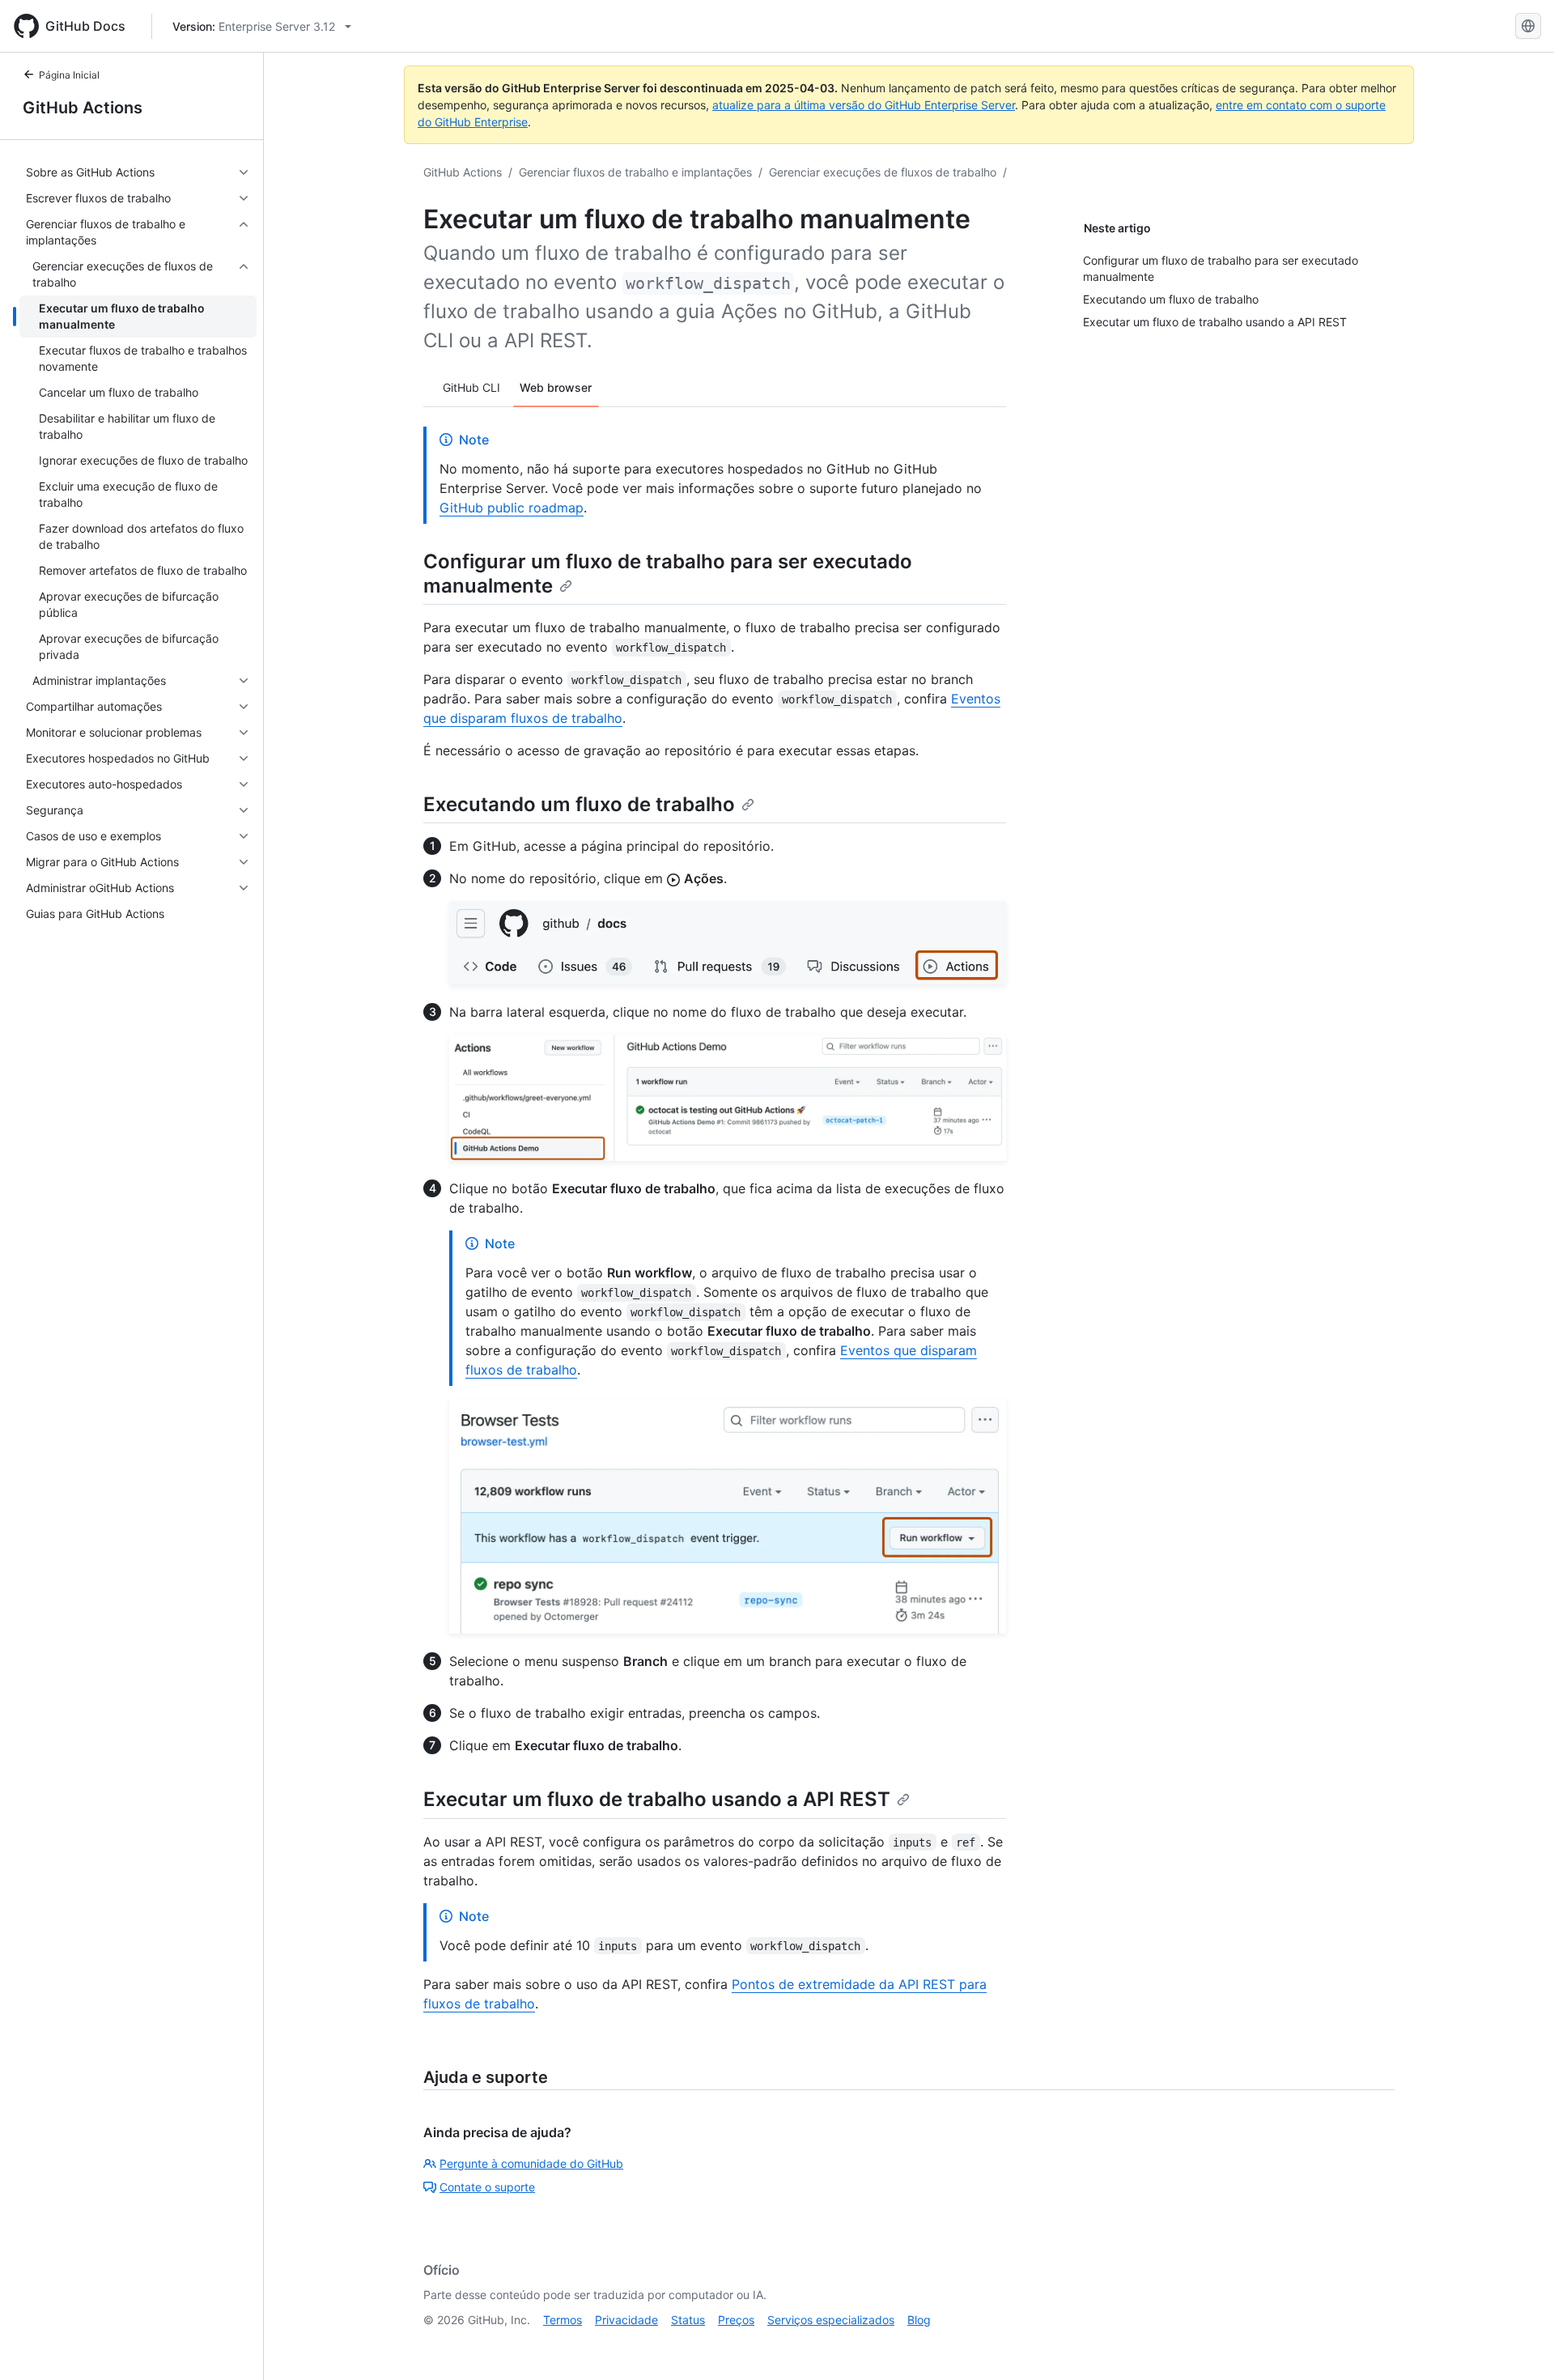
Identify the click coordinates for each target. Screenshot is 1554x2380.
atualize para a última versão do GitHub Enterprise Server (864, 105)
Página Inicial (69, 75)
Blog (919, 2320)
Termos (563, 2320)
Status (688, 2320)
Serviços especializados (831, 2320)
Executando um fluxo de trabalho (579, 804)
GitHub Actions (83, 108)
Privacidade (626, 2320)
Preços (736, 2320)
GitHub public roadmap (512, 508)
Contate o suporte (487, 2187)
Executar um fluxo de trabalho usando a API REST (657, 1799)
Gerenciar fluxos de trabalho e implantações (635, 172)
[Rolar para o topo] (1518, 2344)
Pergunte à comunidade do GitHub (531, 2163)
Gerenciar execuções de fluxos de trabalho (883, 172)
